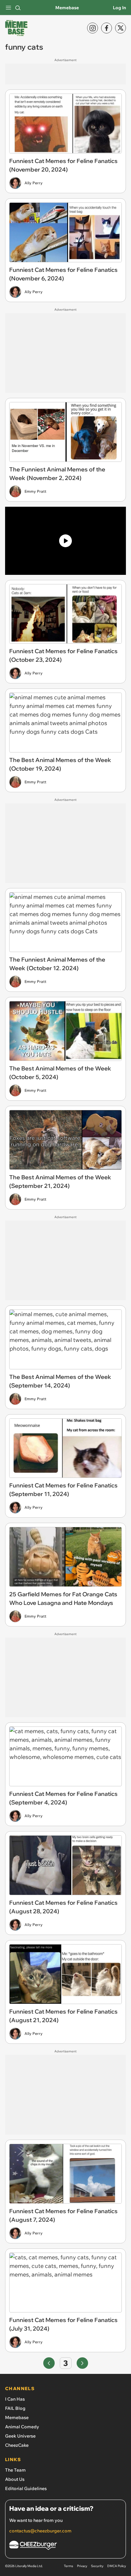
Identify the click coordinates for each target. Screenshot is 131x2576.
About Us (15, 2479)
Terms (69, 2566)
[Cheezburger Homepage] (65, 2546)
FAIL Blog (15, 2408)
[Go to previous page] (49, 2363)
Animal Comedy (22, 2427)
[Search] (18, 8)
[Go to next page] (82, 2363)
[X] (121, 28)
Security (97, 2566)
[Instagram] (93, 28)
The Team (15, 2470)
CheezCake (17, 2445)
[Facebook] (107, 28)
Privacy (82, 2566)
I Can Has (15, 2399)
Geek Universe (20, 2436)
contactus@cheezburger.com (40, 2531)
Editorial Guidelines (26, 2488)
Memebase (67, 8)
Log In (119, 8)
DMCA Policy (117, 2566)
